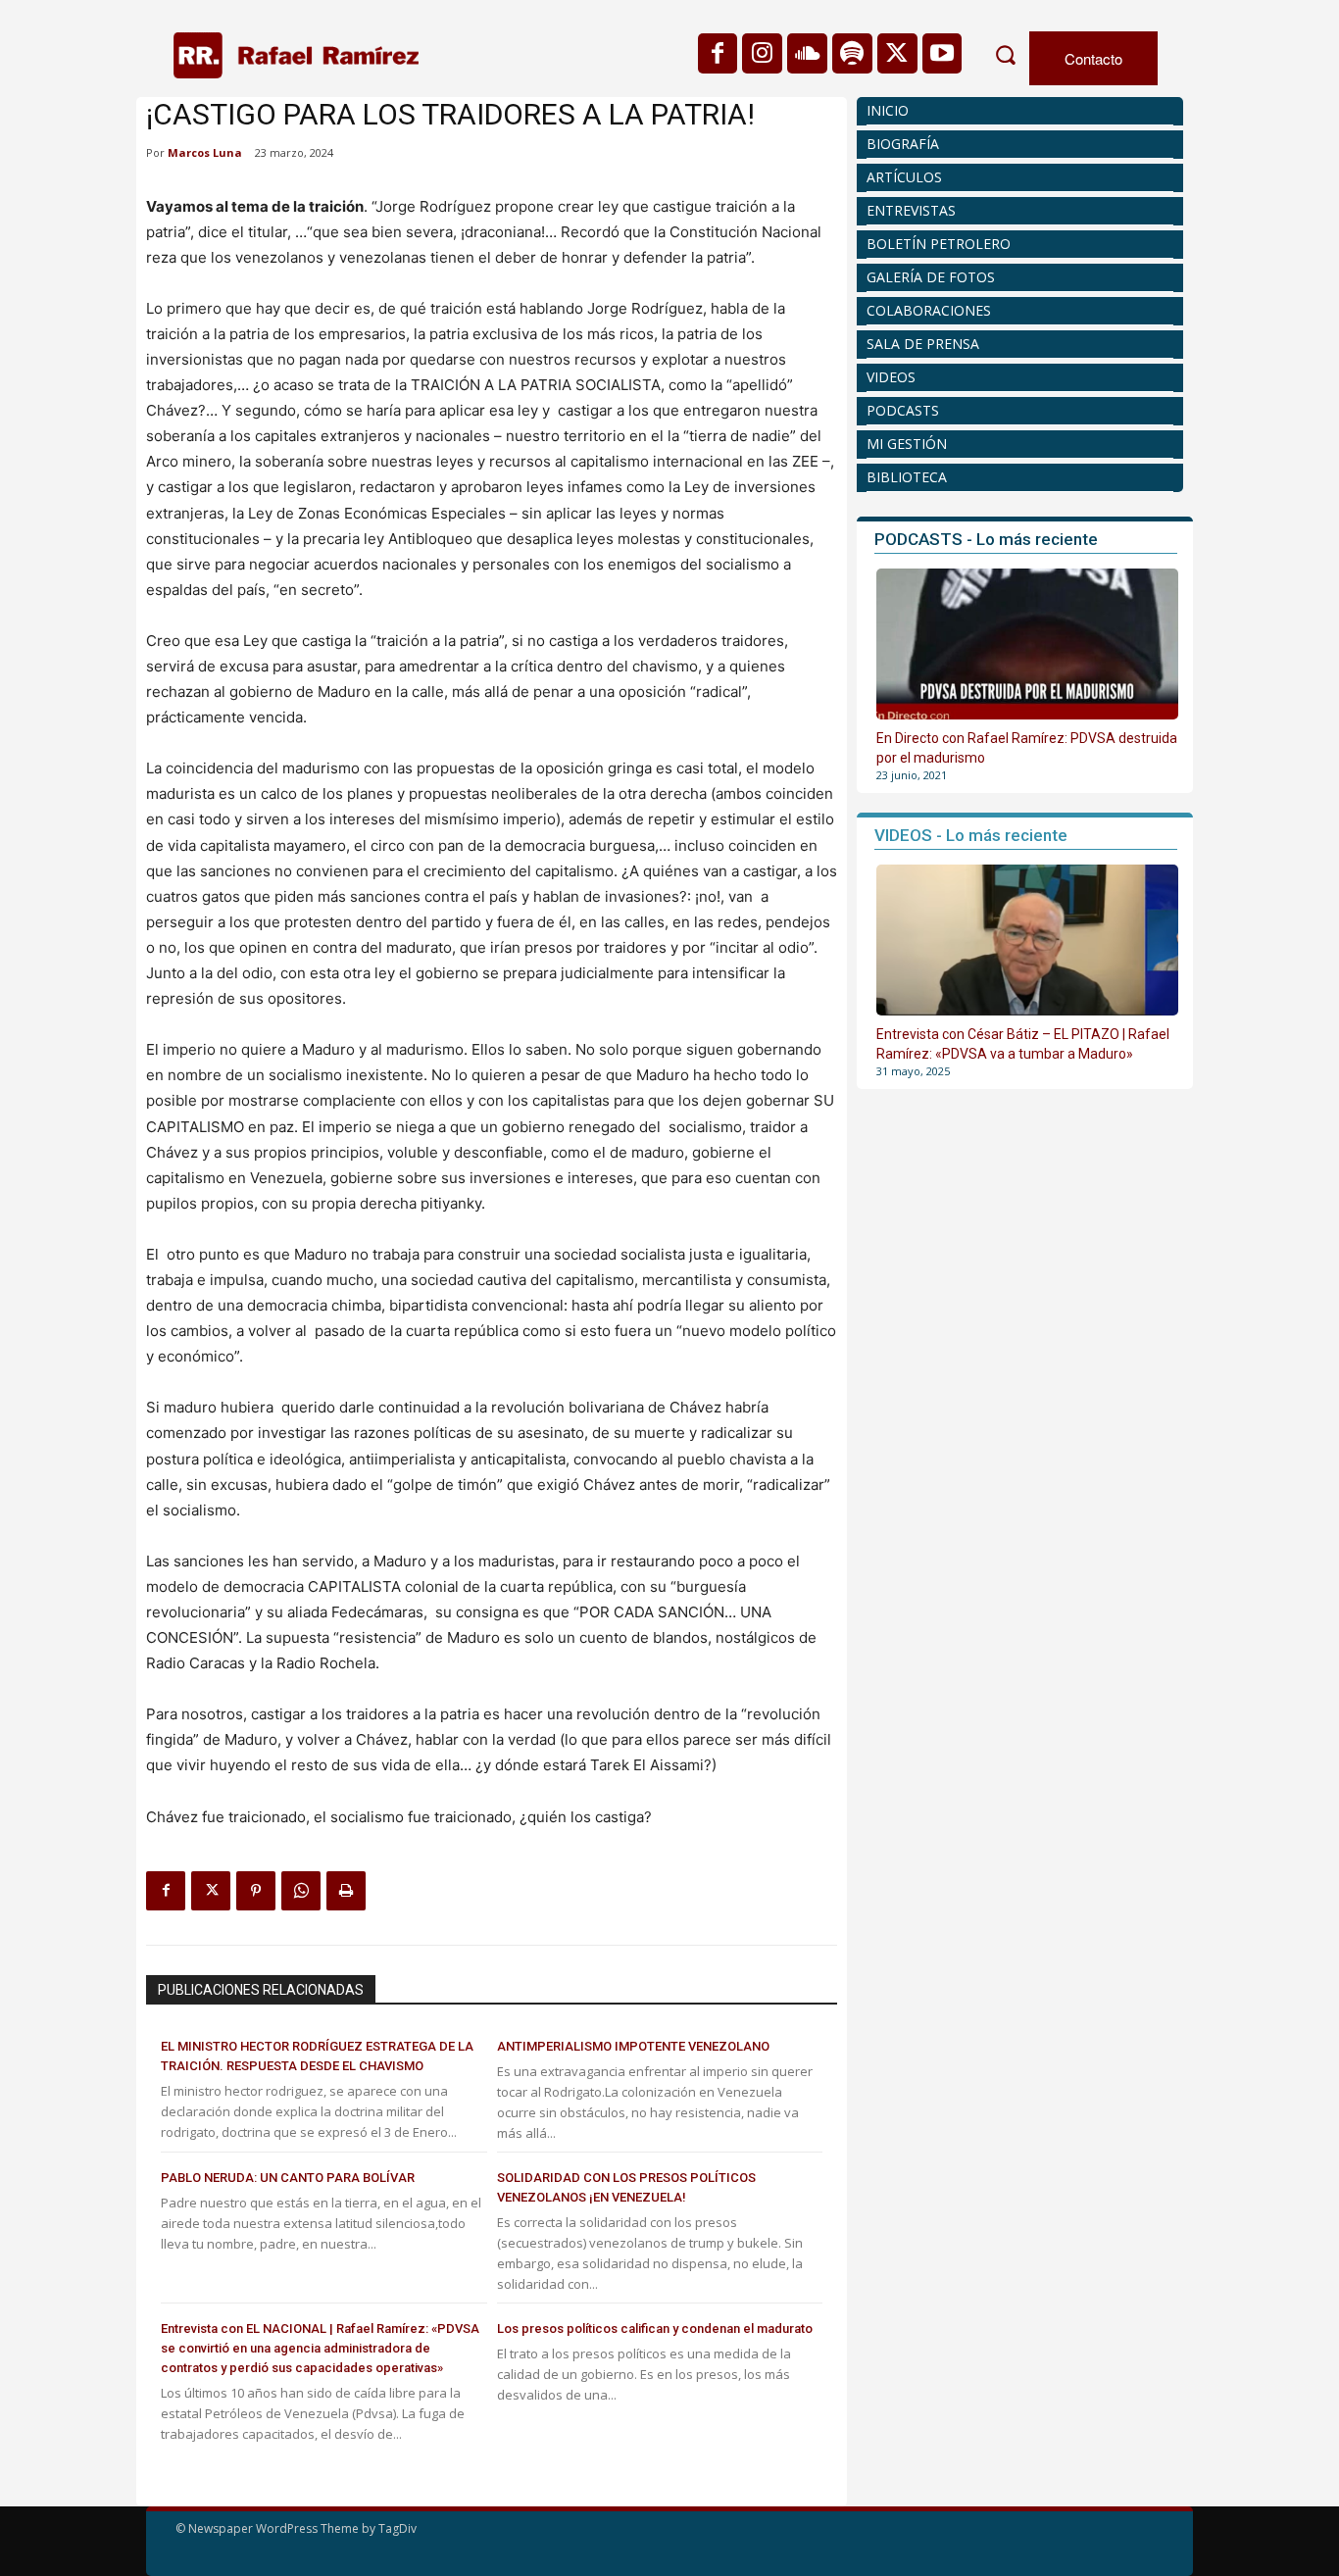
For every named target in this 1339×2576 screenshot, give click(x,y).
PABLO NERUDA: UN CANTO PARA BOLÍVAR (288, 2178)
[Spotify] (852, 53)
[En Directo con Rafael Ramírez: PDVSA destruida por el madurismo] (1027, 644)
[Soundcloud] (807, 53)
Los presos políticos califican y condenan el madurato (655, 2328)
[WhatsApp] (301, 1891)
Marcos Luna (205, 152)
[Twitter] (897, 53)
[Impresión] (346, 1891)
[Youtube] (942, 53)
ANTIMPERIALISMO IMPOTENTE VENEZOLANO (633, 2046)
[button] (1005, 55)
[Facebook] (718, 53)
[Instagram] (762, 53)
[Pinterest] (256, 1891)
